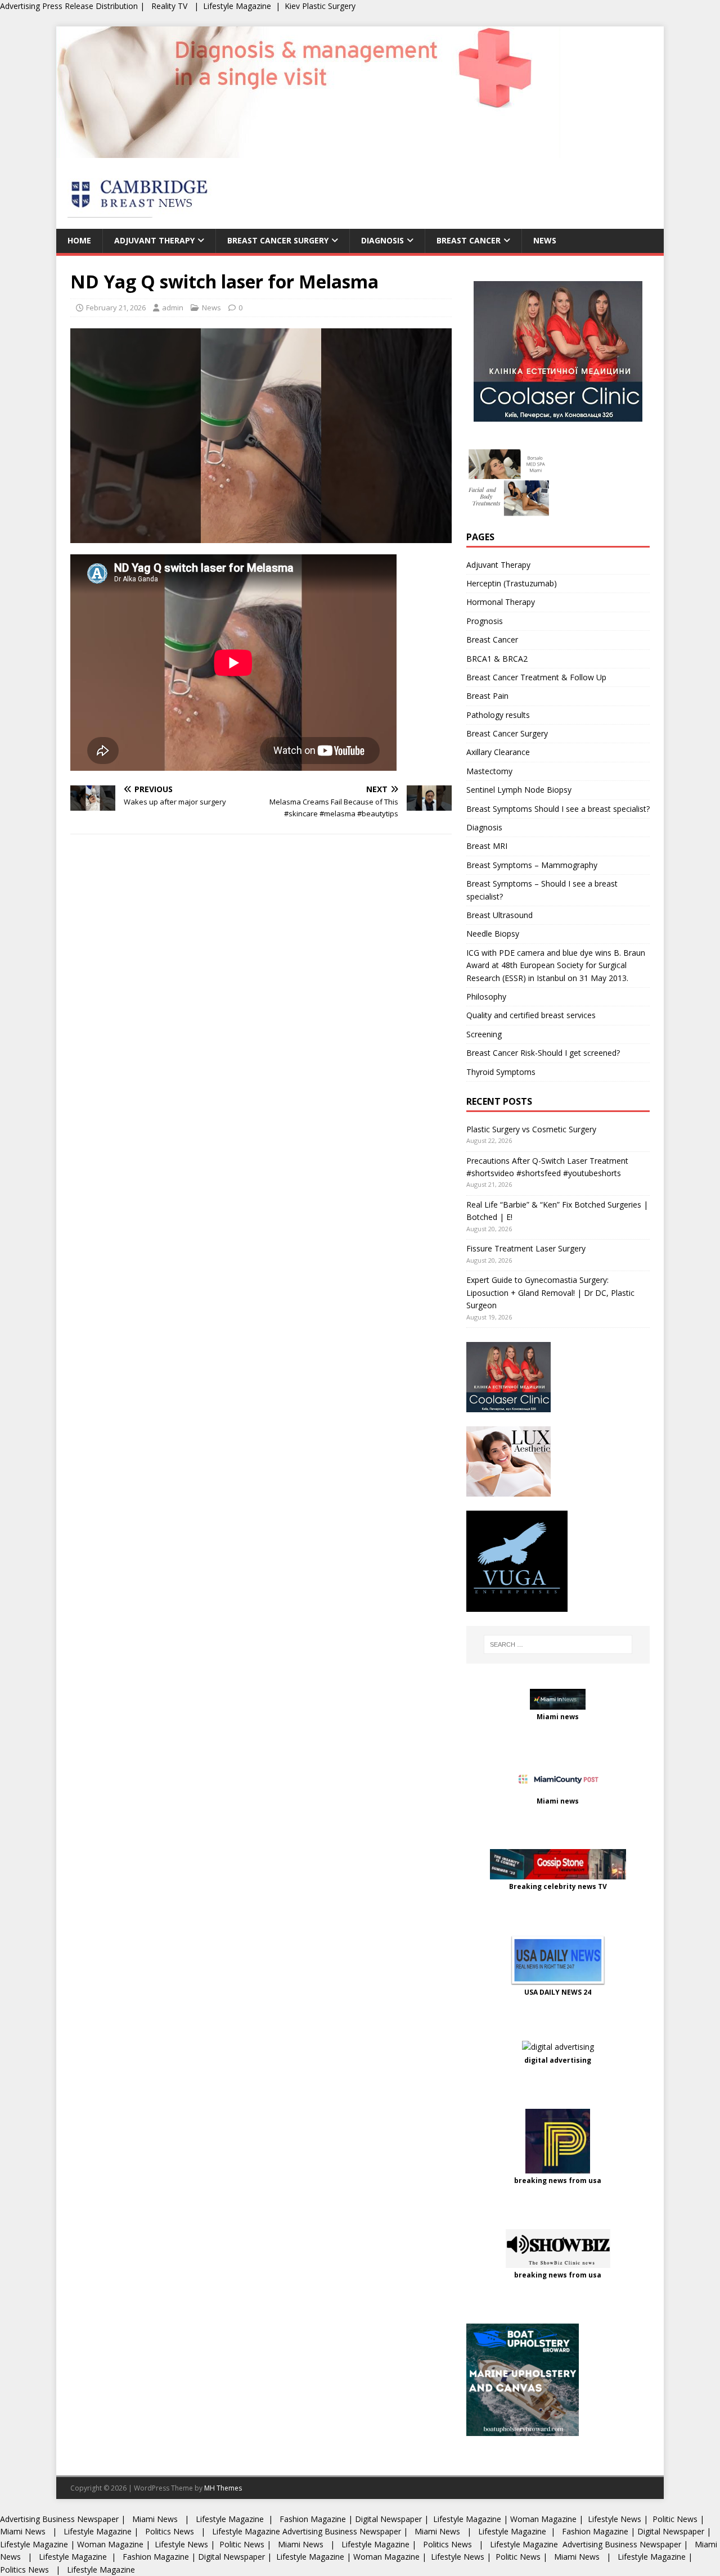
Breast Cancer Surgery (278, 240)
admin (173, 308)
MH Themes (223, 2488)
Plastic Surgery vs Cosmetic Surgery (531, 1129)
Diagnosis (382, 240)
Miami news (558, 1717)
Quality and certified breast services (531, 1015)
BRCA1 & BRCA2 (497, 659)
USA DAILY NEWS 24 (558, 1992)
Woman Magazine (543, 2519)
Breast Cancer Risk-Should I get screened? (543, 1053)
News (545, 240)
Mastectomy (489, 771)
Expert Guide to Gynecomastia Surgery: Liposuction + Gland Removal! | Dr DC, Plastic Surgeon (550, 1292)
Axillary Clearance (498, 752)
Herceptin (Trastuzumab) (512, 583)
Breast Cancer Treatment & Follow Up (536, 677)
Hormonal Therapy (501, 602)
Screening (484, 1034)
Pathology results (498, 715)
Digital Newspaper (388, 2519)
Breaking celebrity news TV (558, 1886)
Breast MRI (487, 846)
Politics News (170, 2531)
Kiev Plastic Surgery (320, 6)
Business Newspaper (80, 2519)
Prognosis (485, 621)
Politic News (674, 2519)
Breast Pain (487, 696)
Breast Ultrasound (499, 915)
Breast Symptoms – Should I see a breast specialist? (542, 890)
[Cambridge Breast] (308, 152)
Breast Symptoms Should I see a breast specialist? (558, 809)
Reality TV (169, 6)
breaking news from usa (558, 2180)
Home (79, 240)
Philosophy (486, 996)
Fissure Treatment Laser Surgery (526, 1248)
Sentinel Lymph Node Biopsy (519, 790)
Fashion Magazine (313, 2519)
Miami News (155, 2519)
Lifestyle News (613, 2519)
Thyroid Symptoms (501, 1072)
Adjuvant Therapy (154, 240)
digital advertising (558, 2060)
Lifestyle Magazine (237, 6)
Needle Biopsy (493, 934)
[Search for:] (558, 1644)
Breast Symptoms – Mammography (532, 865)
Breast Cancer (469, 240)
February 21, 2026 (116, 308)
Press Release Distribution (91, 6)
